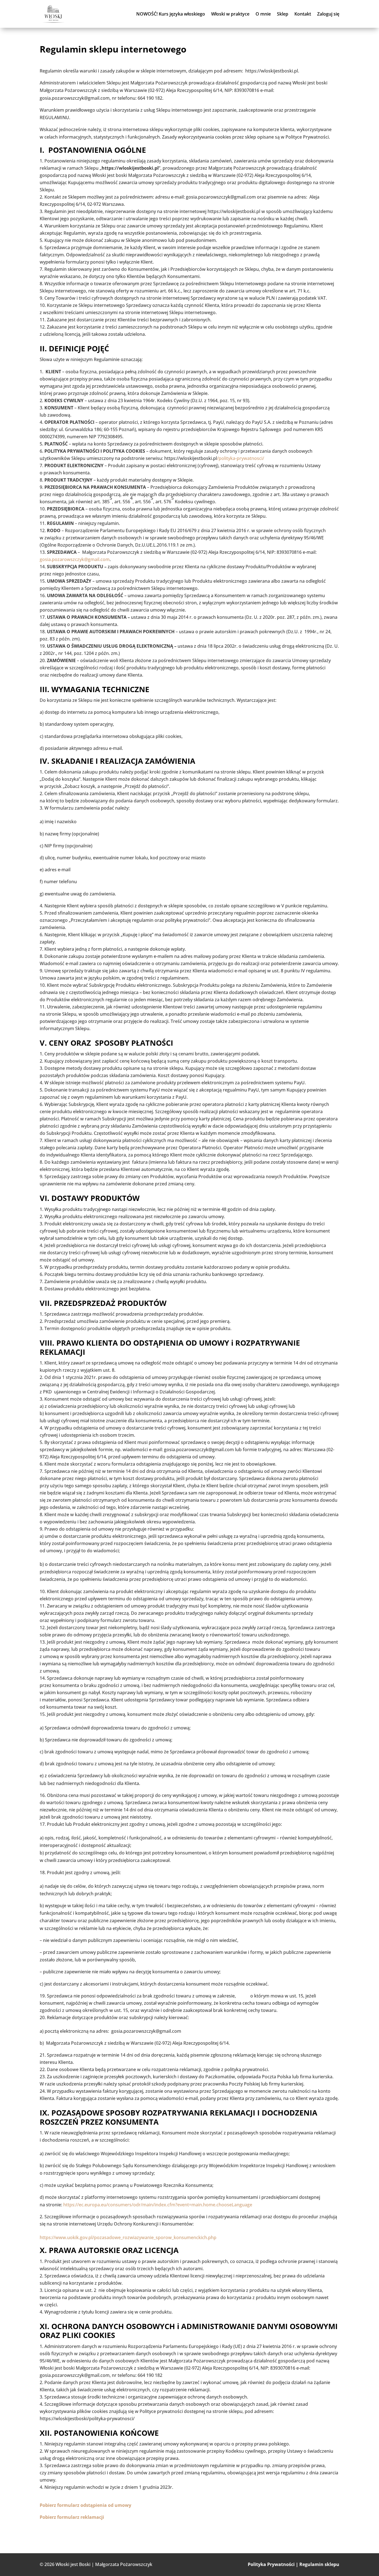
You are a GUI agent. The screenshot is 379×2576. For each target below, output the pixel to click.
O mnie (263, 14)
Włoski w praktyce (230, 14)
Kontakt (303, 14)
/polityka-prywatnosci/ (241, 458)
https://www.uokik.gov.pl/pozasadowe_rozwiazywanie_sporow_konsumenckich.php (128, 2237)
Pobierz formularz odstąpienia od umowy (85, 2505)
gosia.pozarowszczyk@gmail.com (75, 559)
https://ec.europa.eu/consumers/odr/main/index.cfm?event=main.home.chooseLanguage (158, 2205)
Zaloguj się (328, 14)
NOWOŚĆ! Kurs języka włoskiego (171, 14)
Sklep (283, 14)
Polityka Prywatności (271, 2564)
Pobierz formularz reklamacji (72, 2517)
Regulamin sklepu (319, 2564)
